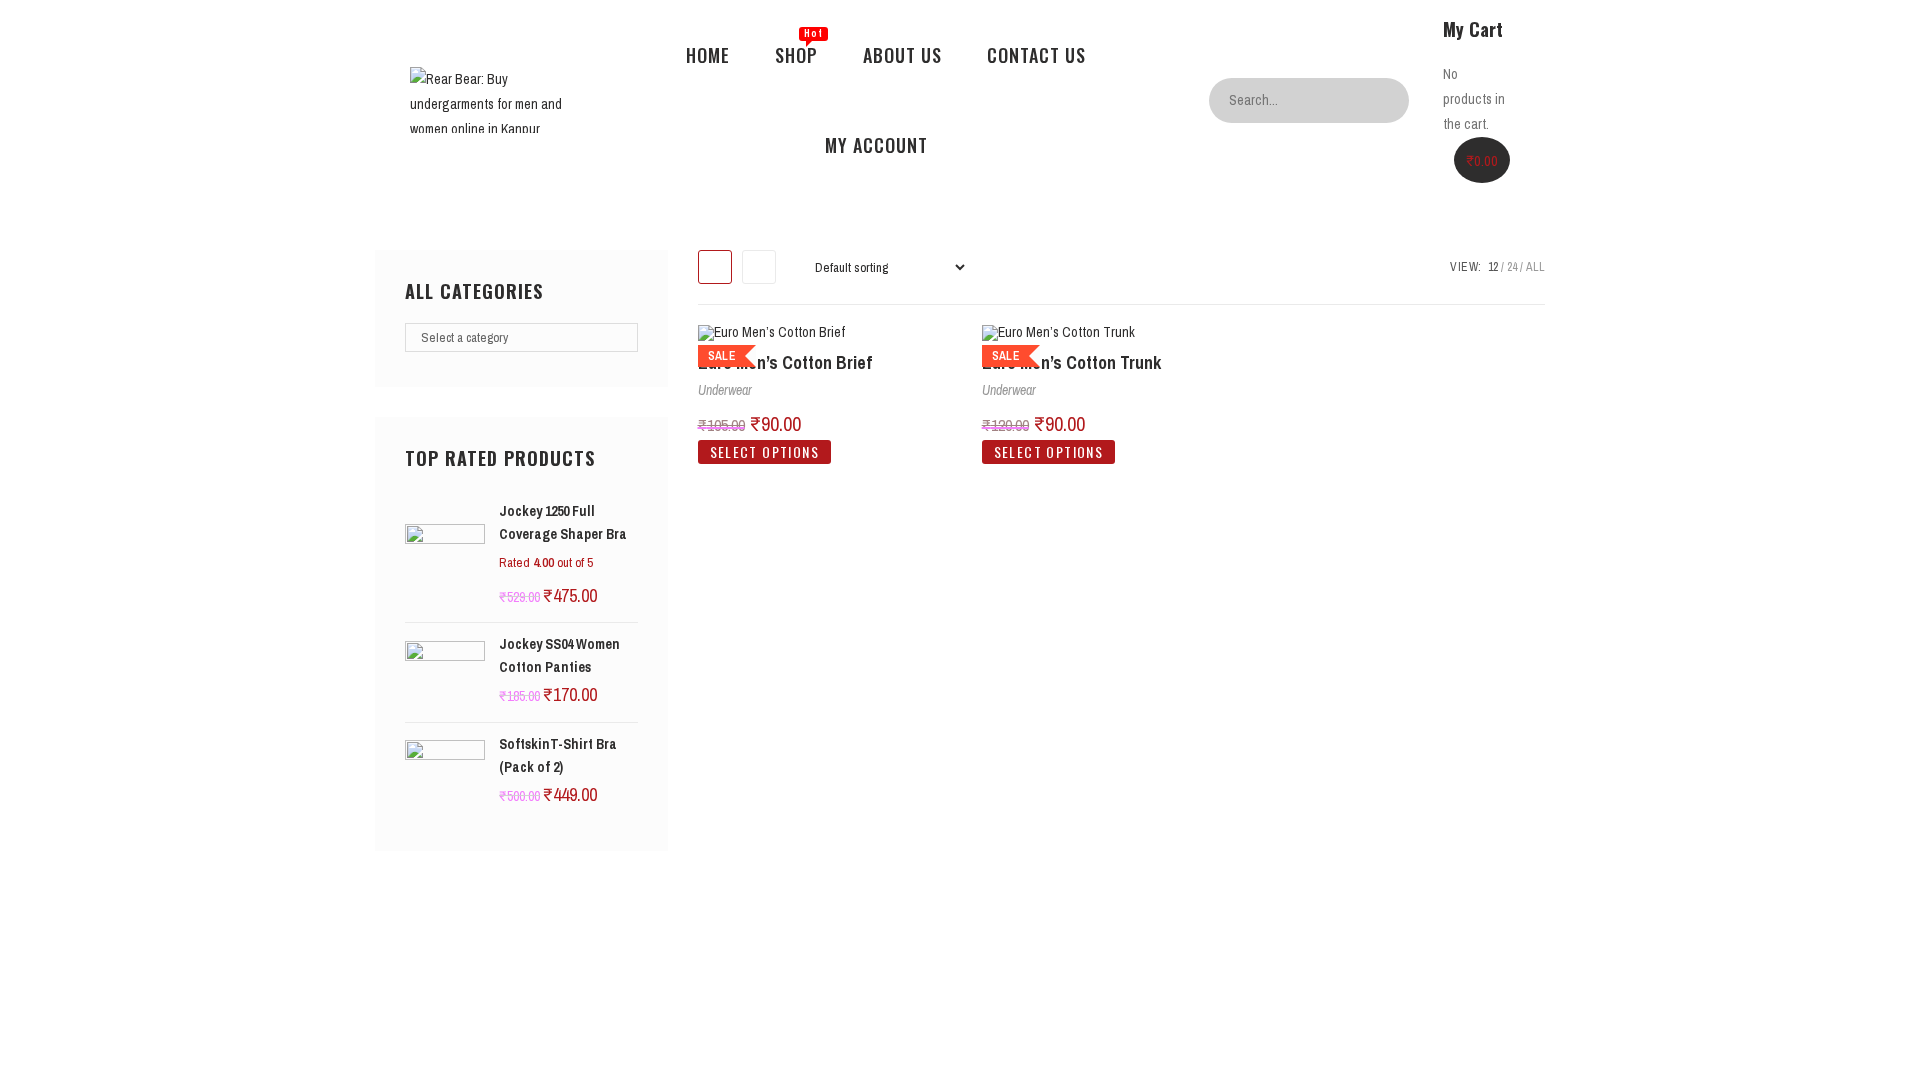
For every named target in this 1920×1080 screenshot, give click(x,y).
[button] (1524, 272)
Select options (765, 451)
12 (1493, 267)
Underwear (725, 390)
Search (1389, 100)
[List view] (759, 267)
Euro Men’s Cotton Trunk (1071, 362)
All (1535, 267)
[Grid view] (715, 267)
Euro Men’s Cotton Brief (785, 362)
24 (1512, 267)
